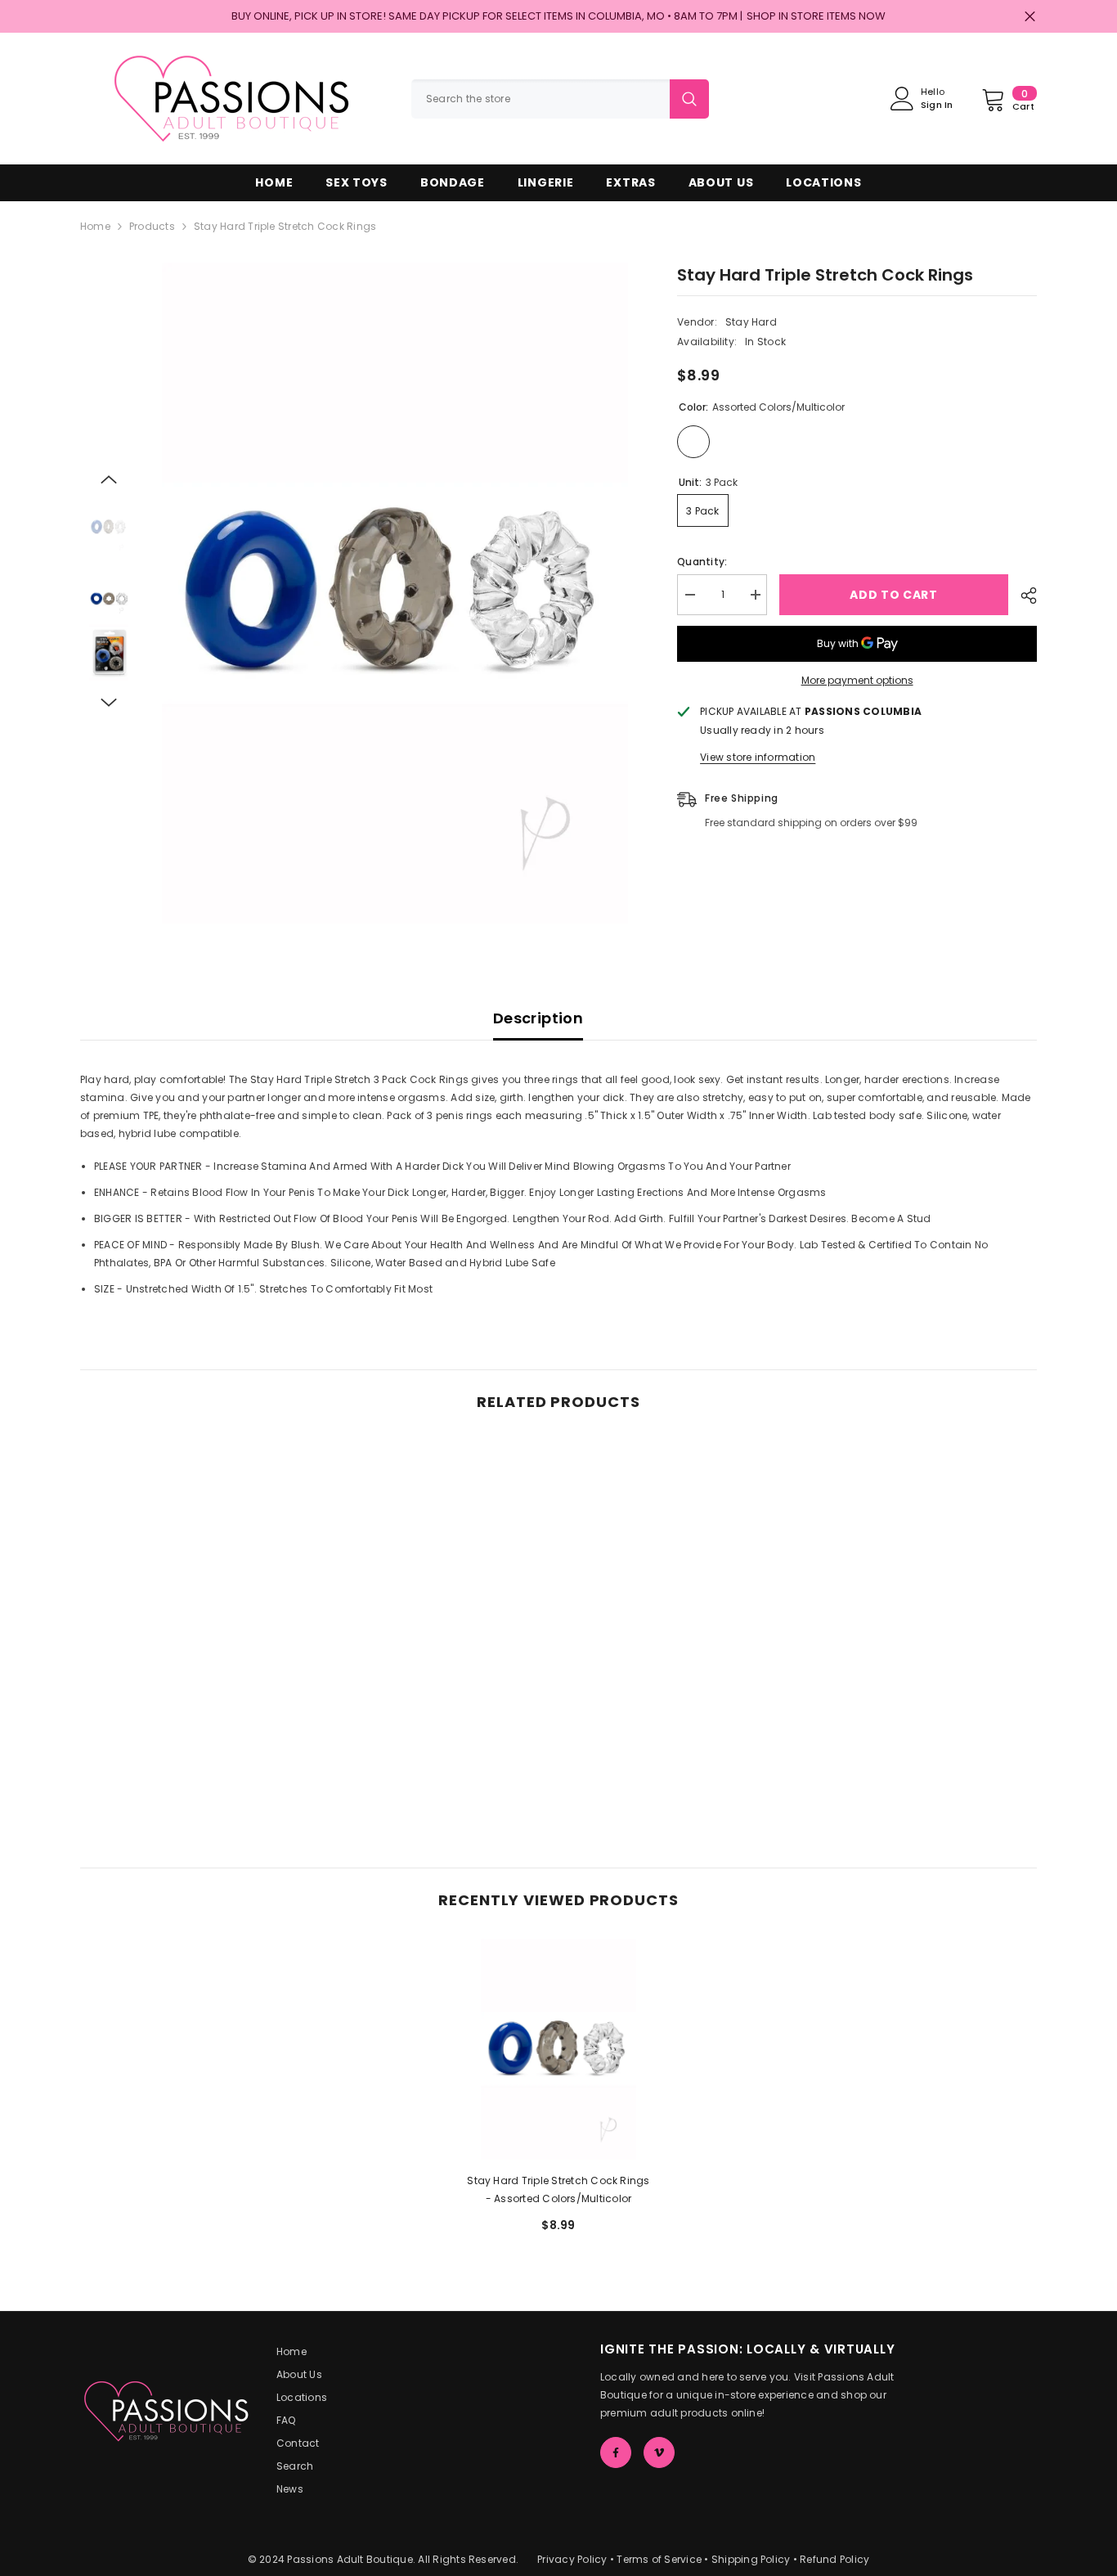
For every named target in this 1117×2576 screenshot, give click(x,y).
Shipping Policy (751, 2559)
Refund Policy (834, 2559)
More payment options (857, 680)
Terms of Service (659, 2559)
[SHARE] (1023, 596)
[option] (395, 593)
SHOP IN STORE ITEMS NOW (816, 16)
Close (1030, 17)
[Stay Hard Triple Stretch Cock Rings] (558, 2049)
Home (95, 226)
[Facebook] (616, 2452)
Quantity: (702, 562)
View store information (758, 757)
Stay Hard (751, 322)
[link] (191, 1756)
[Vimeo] (659, 2452)
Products (152, 226)
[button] (109, 479)
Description (538, 1018)
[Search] (560, 99)
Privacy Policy (572, 2559)
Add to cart (894, 595)
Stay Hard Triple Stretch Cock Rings (558, 2189)
